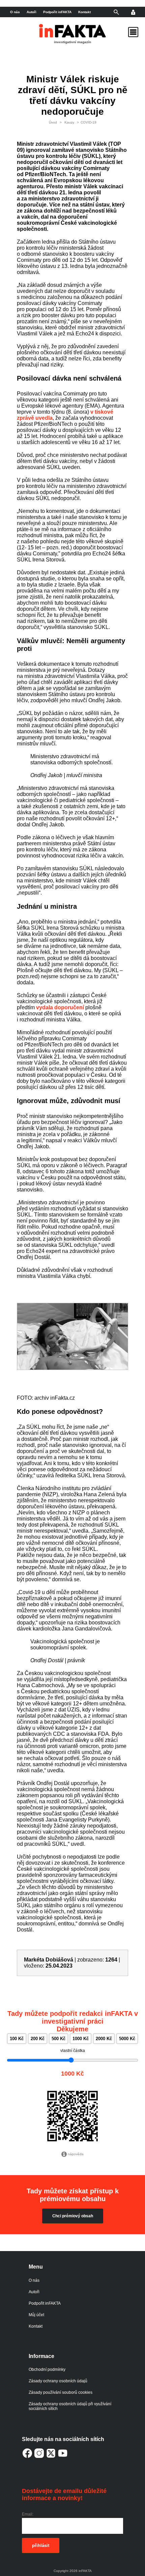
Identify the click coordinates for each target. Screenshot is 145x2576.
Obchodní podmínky (47, 2369)
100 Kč (17, 2039)
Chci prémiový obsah (73, 2216)
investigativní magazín (72, 42)
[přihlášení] (133, 12)
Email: (28, 2514)
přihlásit (41, 2545)
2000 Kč (104, 2039)
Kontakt (84, 12)
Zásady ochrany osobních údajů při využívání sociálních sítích (70, 2406)
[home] (72, 36)
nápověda (76, 2154)
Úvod (53, 122)
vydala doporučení (60, 1007)
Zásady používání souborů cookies (61, 2392)
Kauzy (69, 122)
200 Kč (38, 2039)
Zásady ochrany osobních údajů (58, 2381)
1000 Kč (81, 2039)
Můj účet (36, 2315)
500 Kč (59, 2039)
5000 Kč (127, 2039)
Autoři (32, 12)
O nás (15, 12)
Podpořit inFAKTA (57, 12)
